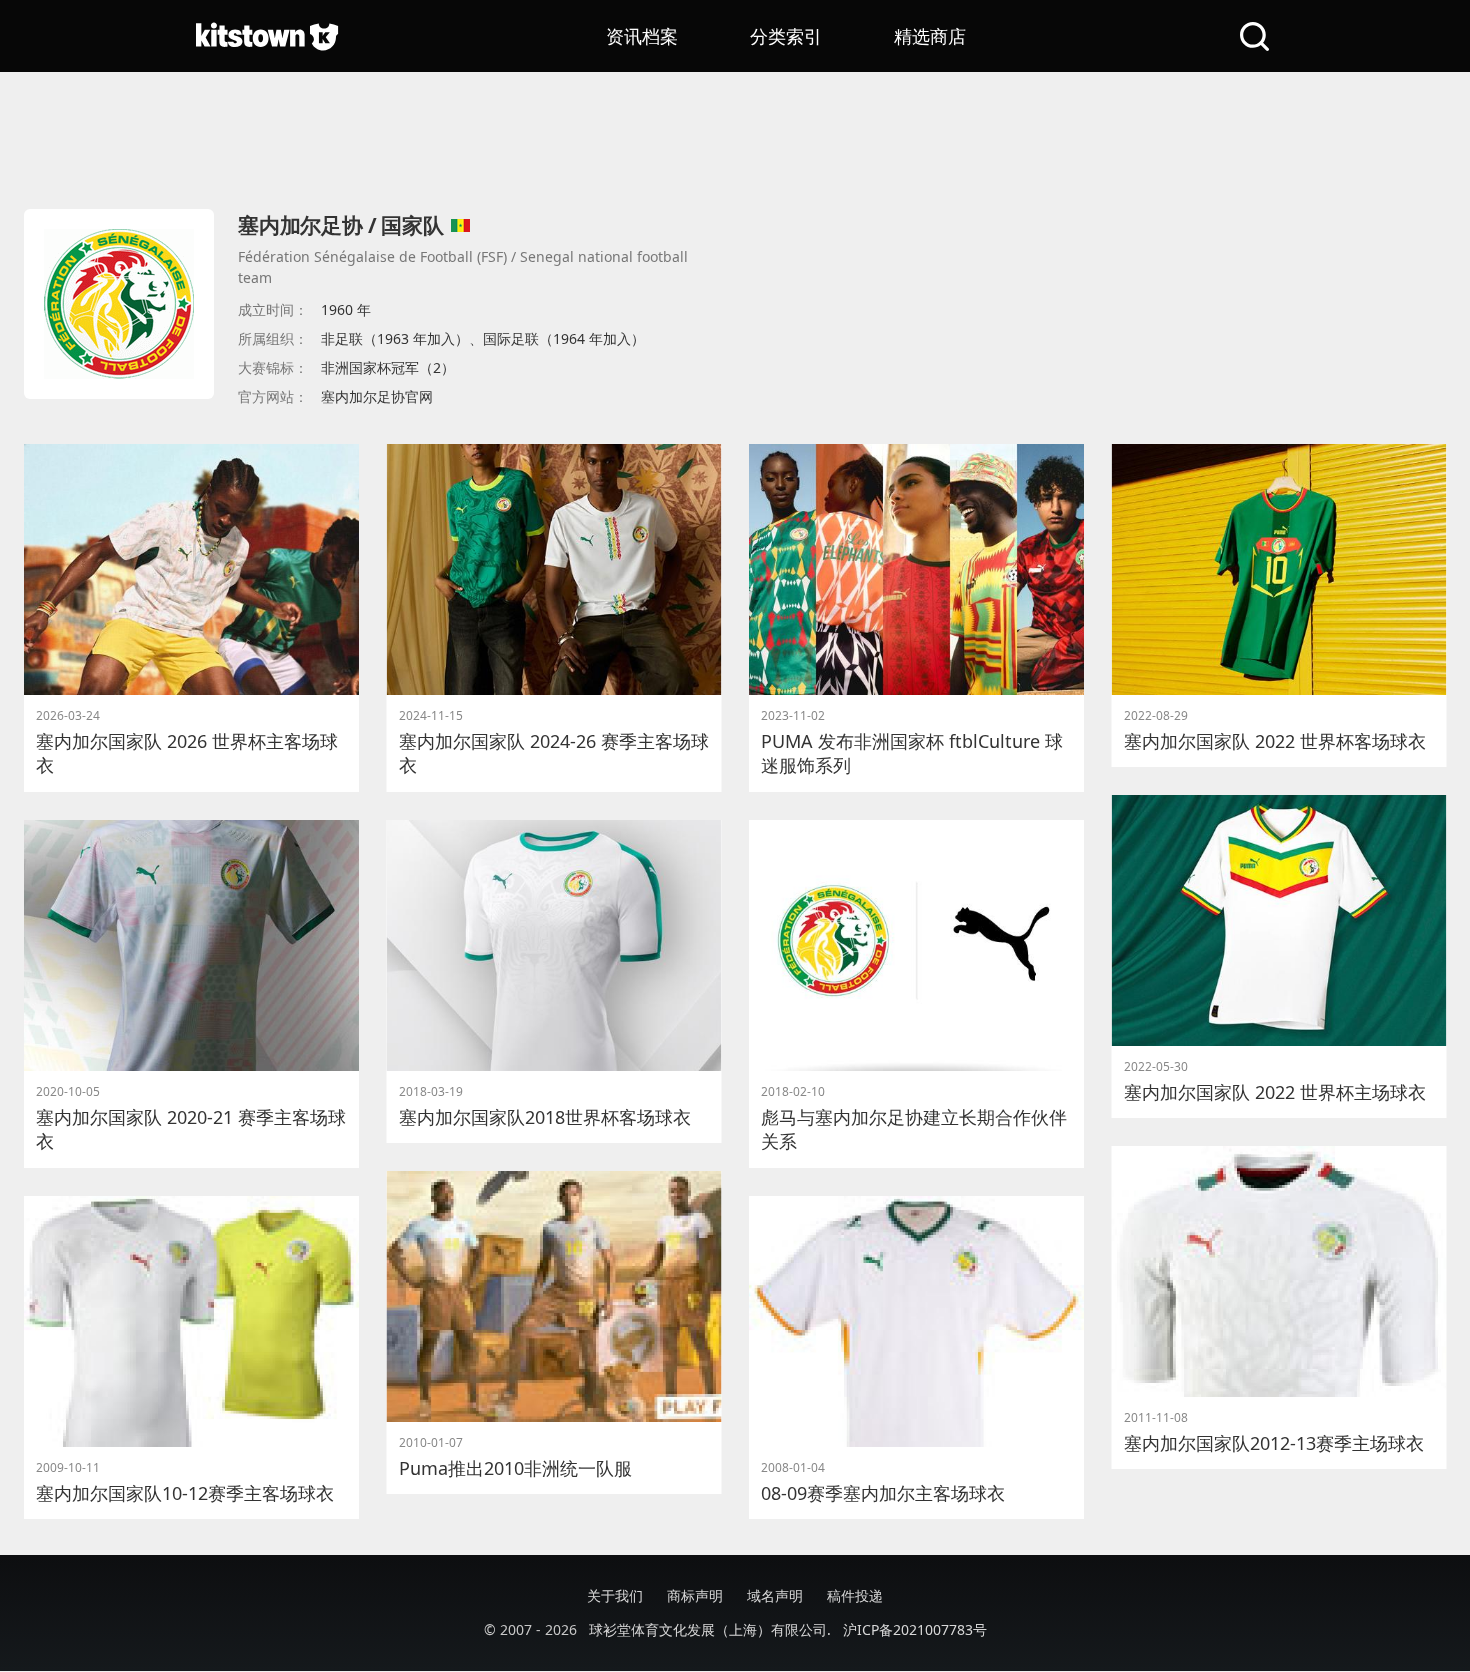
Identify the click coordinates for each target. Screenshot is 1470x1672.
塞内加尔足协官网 (377, 396)
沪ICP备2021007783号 (915, 1629)
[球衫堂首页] (267, 36)
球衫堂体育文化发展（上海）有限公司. (710, 1629)
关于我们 (615, 1595)
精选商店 (930, 36)
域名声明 (775, 1595)
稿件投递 (855, 1595)
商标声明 (695, 1595)
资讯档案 (642, 36)
